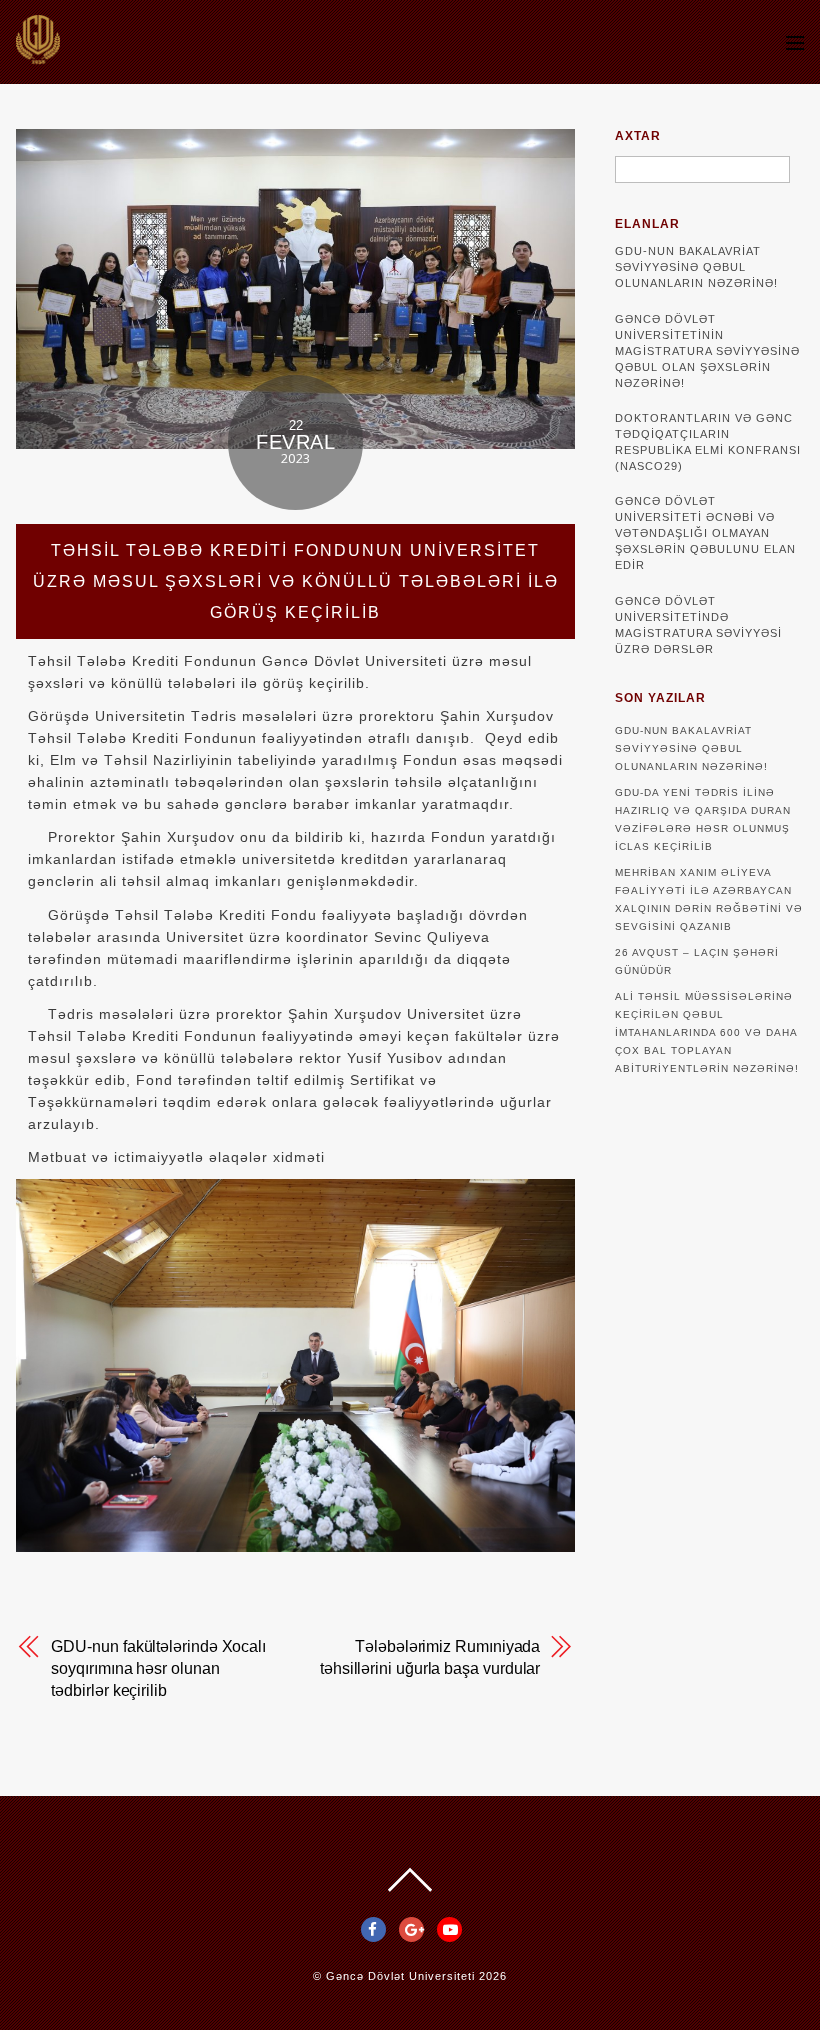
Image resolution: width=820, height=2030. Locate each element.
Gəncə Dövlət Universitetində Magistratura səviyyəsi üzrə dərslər (698, 625)
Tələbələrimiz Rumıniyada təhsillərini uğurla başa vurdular (430, 1657)
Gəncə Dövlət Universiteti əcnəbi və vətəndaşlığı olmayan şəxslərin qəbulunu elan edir (705, 533)
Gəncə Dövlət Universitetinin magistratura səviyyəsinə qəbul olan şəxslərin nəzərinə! (707, 351)
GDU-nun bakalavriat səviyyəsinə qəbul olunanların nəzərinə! (696, 267)
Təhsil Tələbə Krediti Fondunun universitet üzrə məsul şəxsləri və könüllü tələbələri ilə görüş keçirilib (296, 581)
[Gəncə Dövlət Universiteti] (38, 54)
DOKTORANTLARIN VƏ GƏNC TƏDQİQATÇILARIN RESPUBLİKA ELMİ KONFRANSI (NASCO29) (708, 442)
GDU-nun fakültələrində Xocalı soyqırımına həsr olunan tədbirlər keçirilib (158, 1668)
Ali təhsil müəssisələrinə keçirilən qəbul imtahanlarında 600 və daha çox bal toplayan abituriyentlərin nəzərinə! (707, 1032)
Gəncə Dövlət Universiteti (400, 1976)
